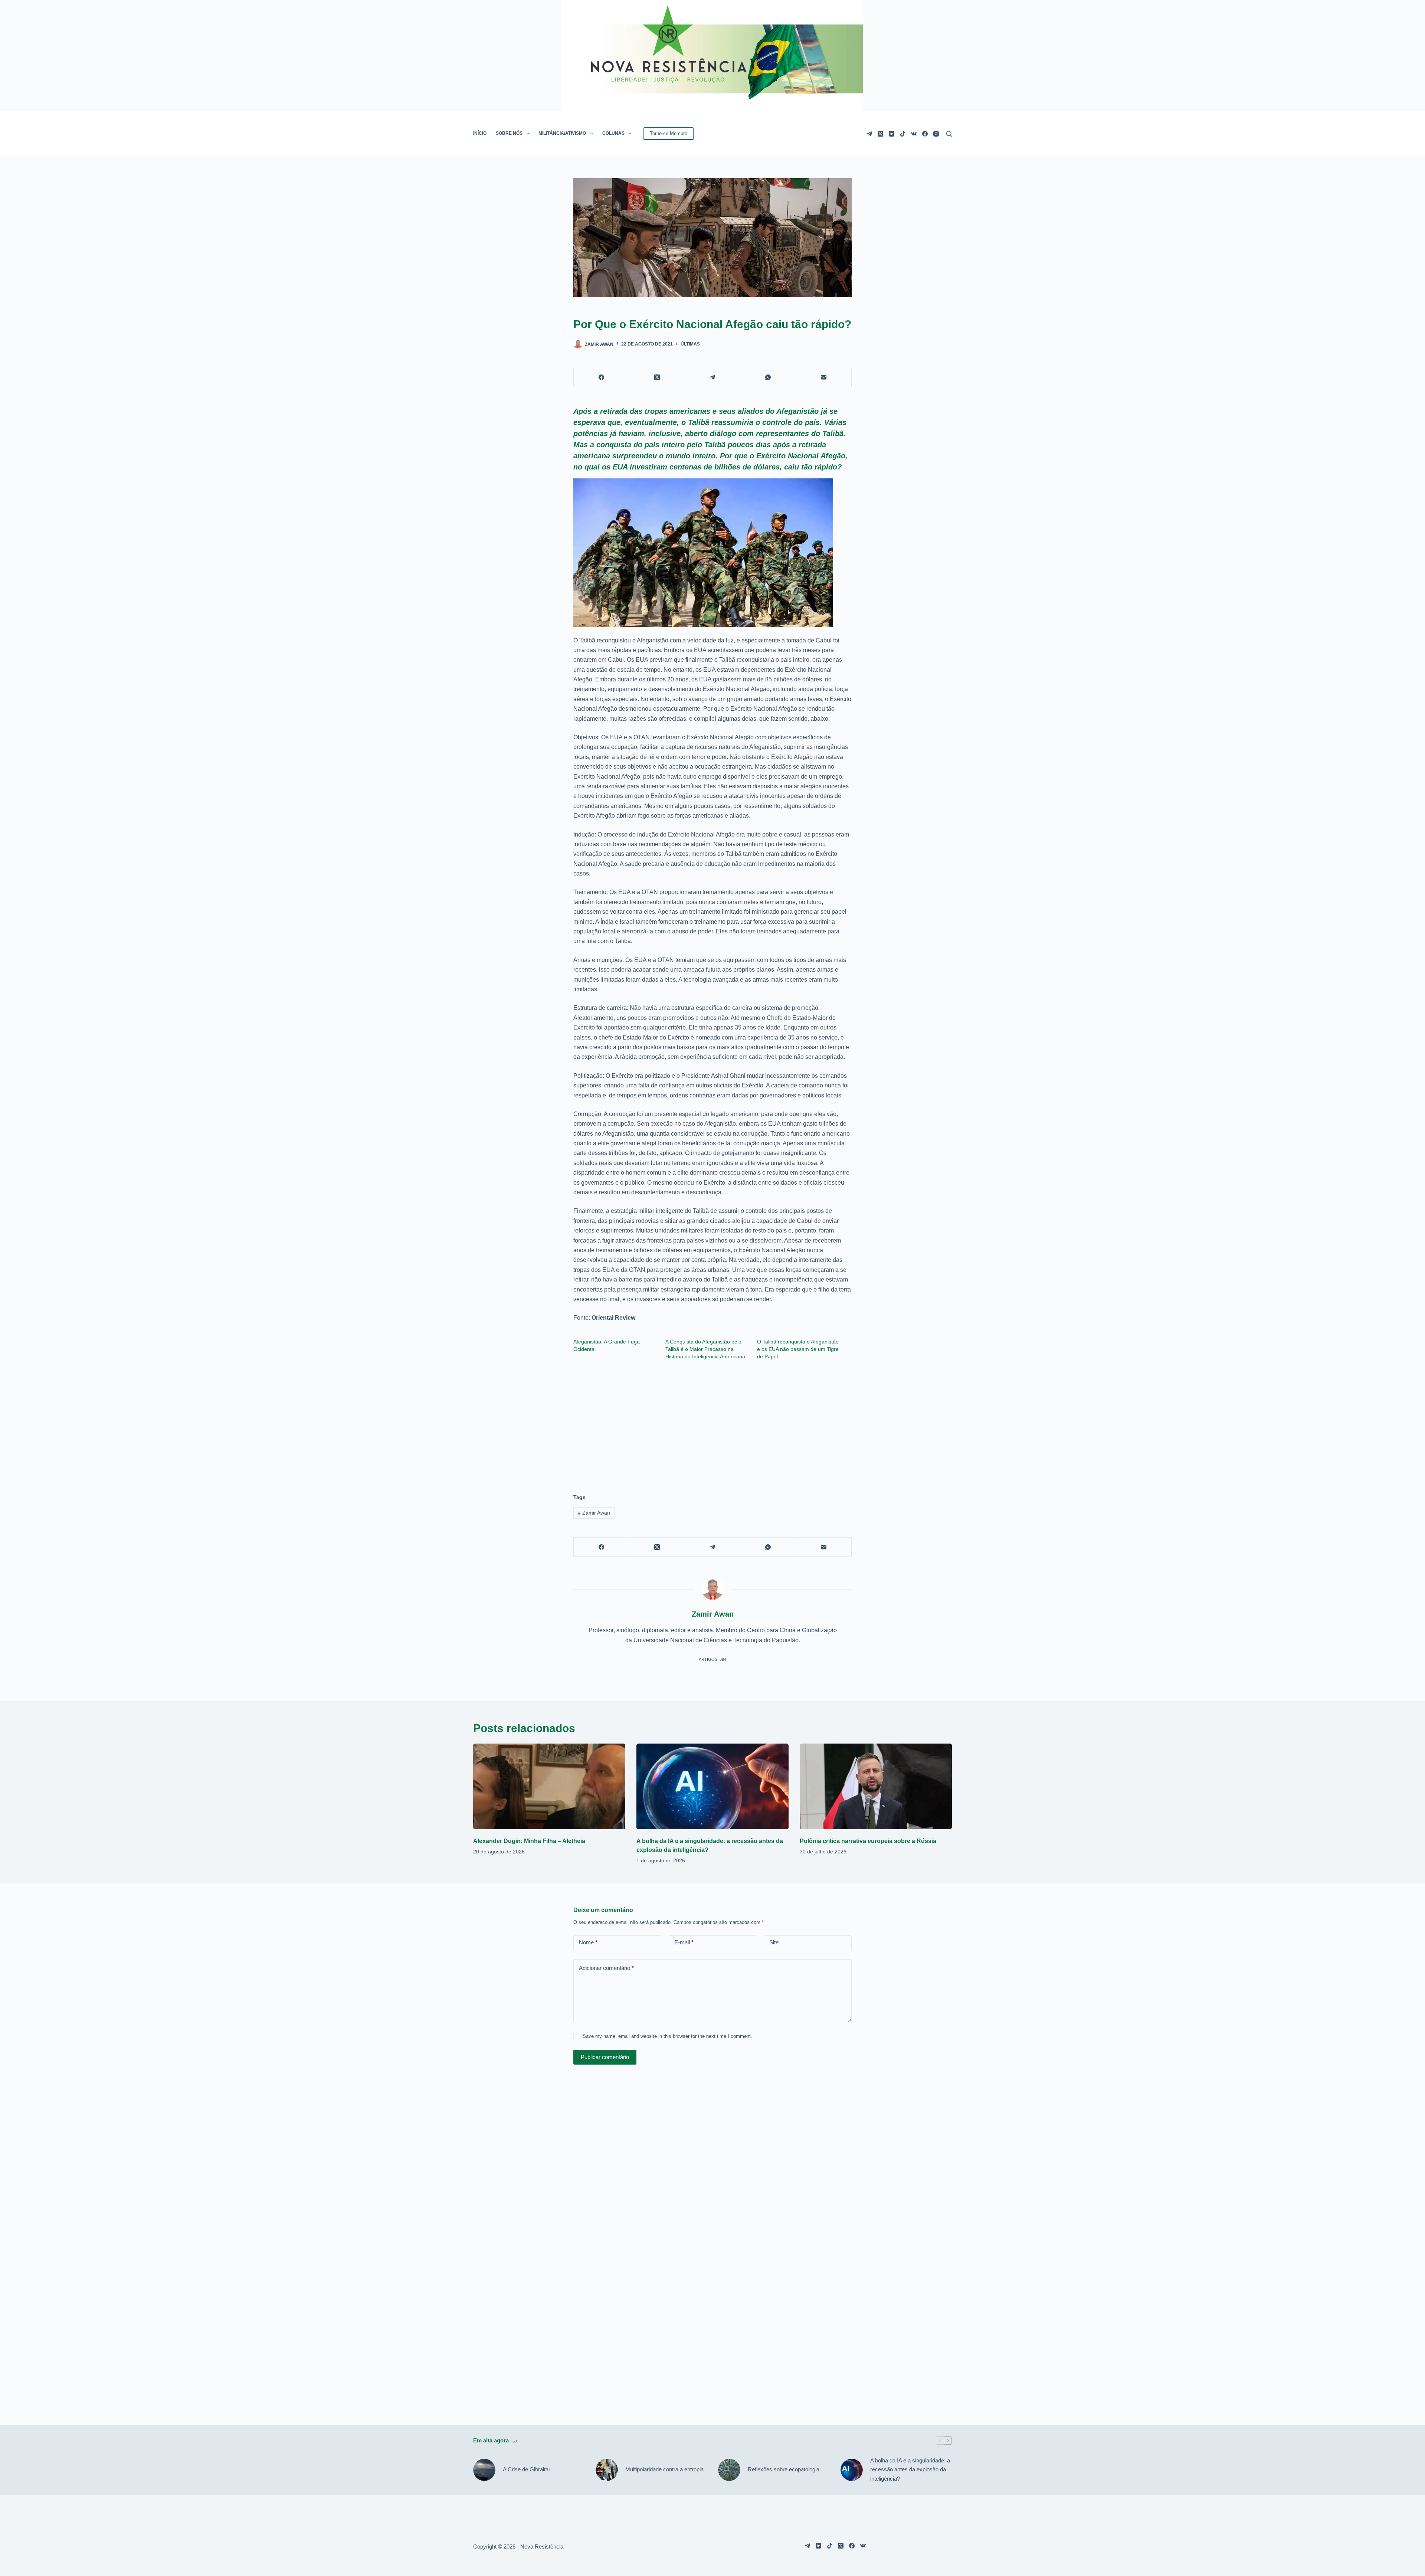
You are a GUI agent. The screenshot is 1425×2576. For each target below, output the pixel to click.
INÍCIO (480, 133)
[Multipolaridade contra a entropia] (607, 2470)
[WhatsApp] (768, 378)
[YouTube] (892, 134)
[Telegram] (869, 134)
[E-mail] (824, 378)
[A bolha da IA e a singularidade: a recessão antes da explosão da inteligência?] (712, 1786)
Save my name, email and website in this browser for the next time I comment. (667, 2036)
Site (774, 1942)
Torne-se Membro (669, 133)
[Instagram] (936, 134)
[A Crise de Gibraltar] (484, 2470)
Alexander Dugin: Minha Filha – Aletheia (529, 1841)
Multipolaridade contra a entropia (664, 2469)
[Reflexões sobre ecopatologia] (729, 2470)
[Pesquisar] (949, 134)
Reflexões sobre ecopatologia (784, 2469)
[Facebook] (925, 134)
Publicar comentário (605, 2057)
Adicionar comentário (606, 1968)
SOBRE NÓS (509, 133)
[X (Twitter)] (880, 134)
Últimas (690, 344)
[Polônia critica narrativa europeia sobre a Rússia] (876, 1786)
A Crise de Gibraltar (527, 2469)
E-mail (684, 1942)
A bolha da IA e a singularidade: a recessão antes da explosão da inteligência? (910, 2470)
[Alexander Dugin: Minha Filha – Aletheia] (549, 1786)
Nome (588, 1942)
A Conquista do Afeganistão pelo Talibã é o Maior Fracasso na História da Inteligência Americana (705, 1349)
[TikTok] (903, 134)
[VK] (914, 134)
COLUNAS (613, 133)
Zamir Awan (594, 1513)
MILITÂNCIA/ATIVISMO (562, 133)
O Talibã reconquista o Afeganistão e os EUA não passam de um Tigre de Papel (798, 1349)
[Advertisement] (712, 1423)
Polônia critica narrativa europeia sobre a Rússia (868, 1841)
